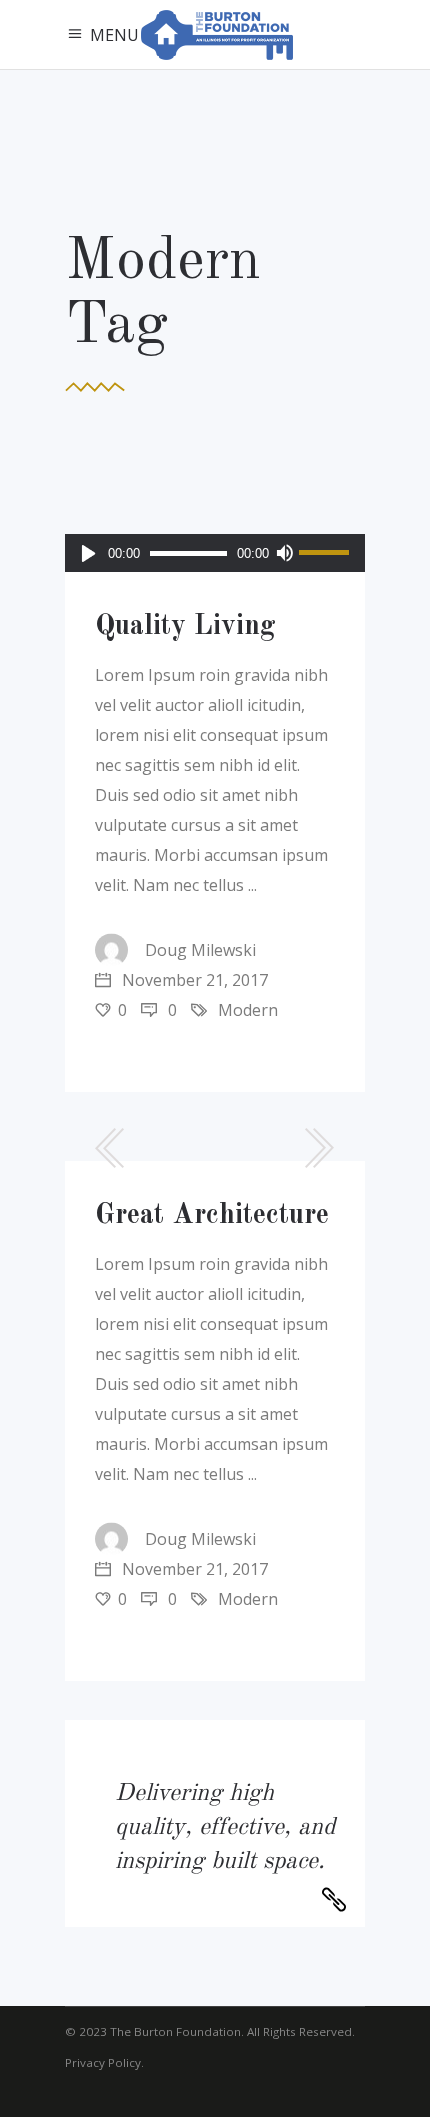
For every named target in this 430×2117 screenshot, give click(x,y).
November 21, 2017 (193, 980)
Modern (248, 1010)
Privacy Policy (103, 2062)
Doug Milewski (200, 950)
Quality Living (185, 627)
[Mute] (284, 553)
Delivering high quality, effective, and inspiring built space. (225, 1828)
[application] (215, 553)
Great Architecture (212, 1216)
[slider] (327, 553)
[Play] (88, 553)
